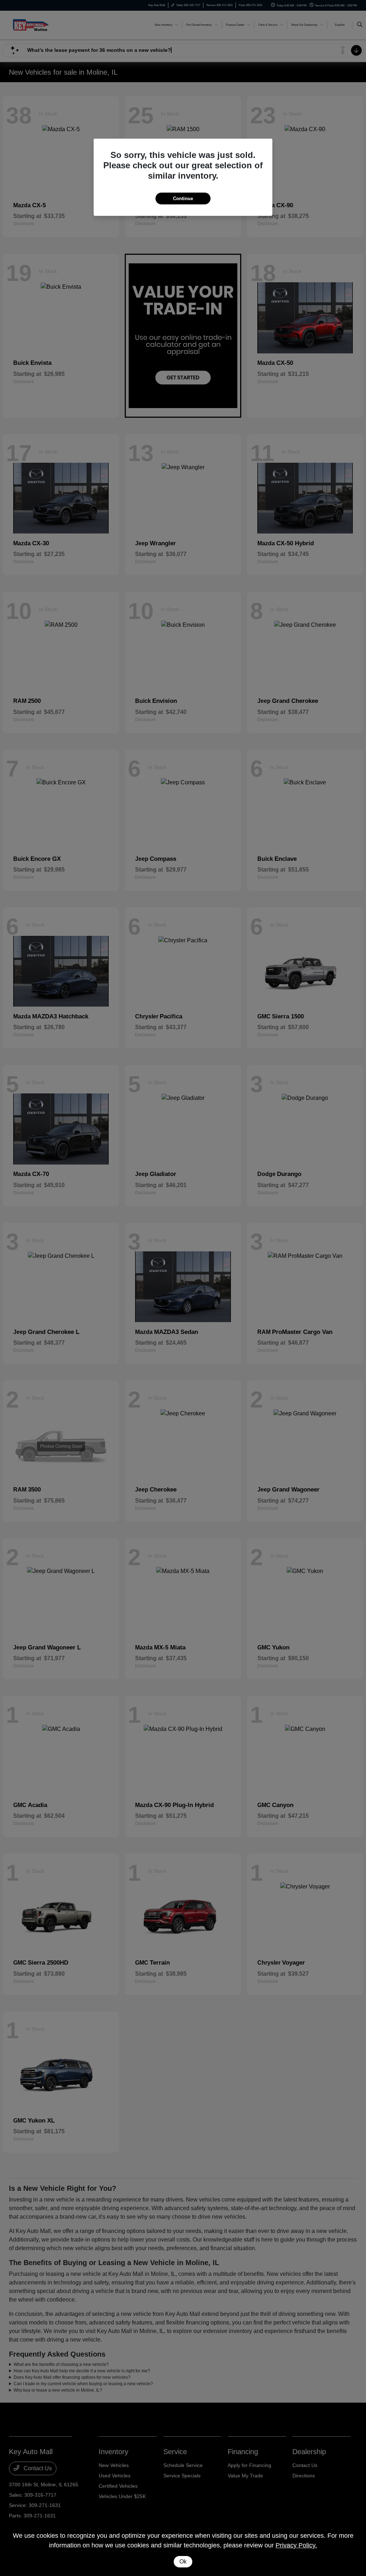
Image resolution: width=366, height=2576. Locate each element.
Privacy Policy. (296, 2545)
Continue (183, 198)
